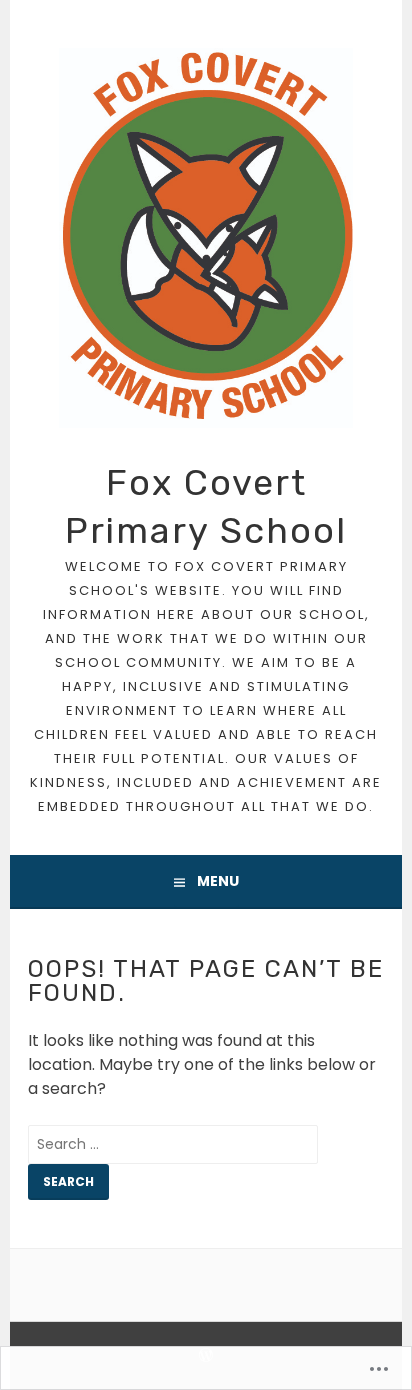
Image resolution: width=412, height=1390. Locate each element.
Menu (218, 881)
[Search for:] (173, 1143)
